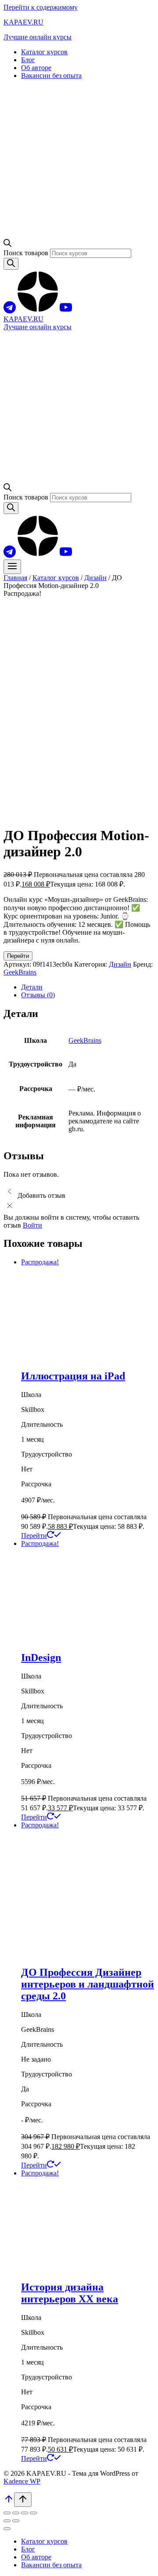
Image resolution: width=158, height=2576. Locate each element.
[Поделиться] (25, 2513)
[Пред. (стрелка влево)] (7, 2521)
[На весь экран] (16, 2513)
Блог (28, 60)
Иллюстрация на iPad (73, 1376)
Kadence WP (22, 2481)
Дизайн (120, 964)
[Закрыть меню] (7, 2529)
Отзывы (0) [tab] (38, 995)
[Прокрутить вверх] (9, 2502)
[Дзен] (38, 311)
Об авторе (36, 68)
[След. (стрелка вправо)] (16, 2521)
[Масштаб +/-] (7, 2513)
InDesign (41, 1658)
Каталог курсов (44, 52)
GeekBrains (20, 972)
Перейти (18, 956)
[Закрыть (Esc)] (33, 2513)
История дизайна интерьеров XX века (70, 2293)
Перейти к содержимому (41, 7)
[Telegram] (10, 311)
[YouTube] (66, 311)
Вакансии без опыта (51, 76)
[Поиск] (11, 264)
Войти (32, 1225)
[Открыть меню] (12, 567)
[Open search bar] (7, 245)
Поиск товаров (27, 253)
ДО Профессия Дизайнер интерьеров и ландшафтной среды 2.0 (88, 1984)
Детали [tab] (32, 987)
